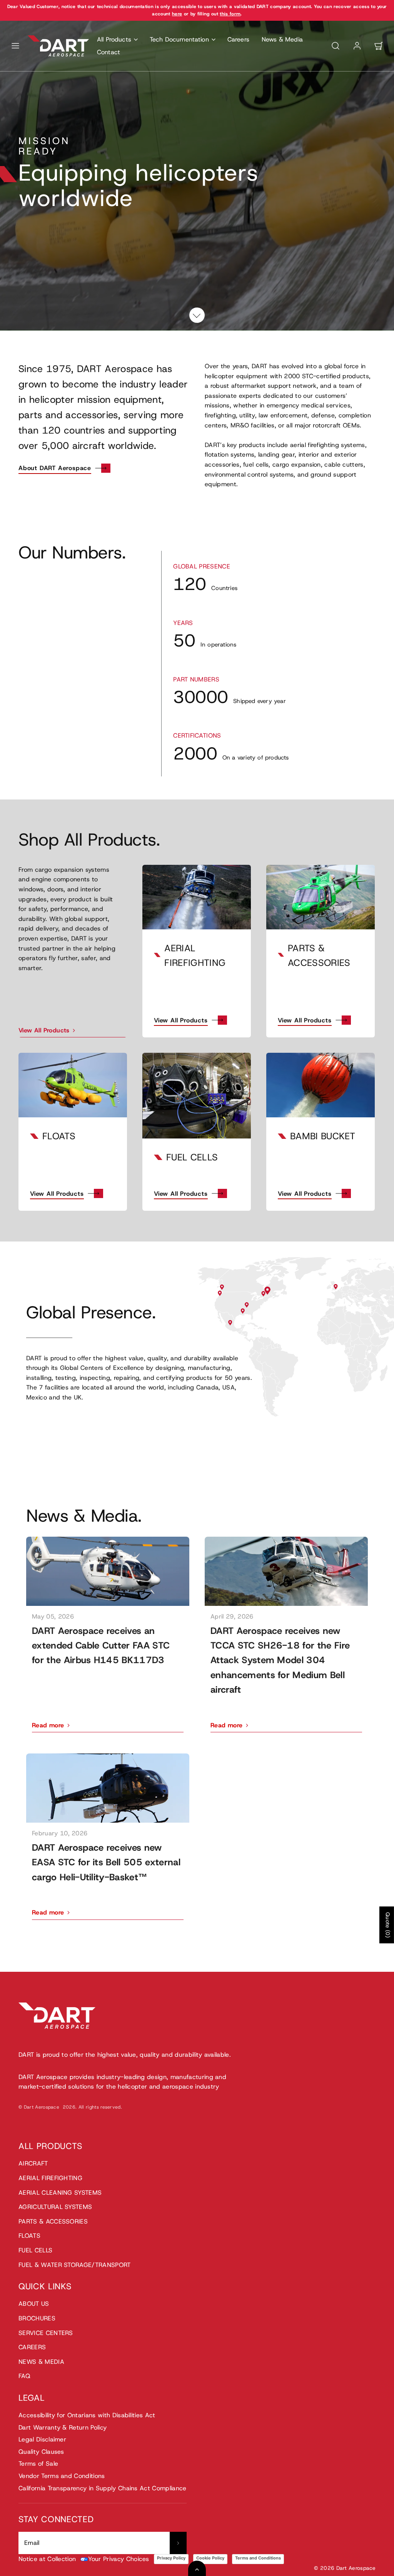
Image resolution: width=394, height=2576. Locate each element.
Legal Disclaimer (42, 2439)
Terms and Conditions (258, 2558)
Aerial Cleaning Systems (60, 2193)
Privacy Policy (171, 2558)
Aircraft (33, 2163)
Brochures (37, 2318)
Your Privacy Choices (119, 2559)
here (177, 14)
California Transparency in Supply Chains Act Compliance (103, 2488)
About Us (34, 2304)
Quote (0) (388, 1925)
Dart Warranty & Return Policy (63, 2427)
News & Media (282, 39)
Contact (109, 52)
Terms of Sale (38, 2464)
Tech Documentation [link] (179, 39)
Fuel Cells (35, 2250)
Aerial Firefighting (50, 2178)
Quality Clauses (41, 2452)
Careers (238, 39)
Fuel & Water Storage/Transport (75, 2265)
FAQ (24, 2376)
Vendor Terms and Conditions (62, 2476)
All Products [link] (114, 39)
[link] (357, 46)
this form (230, 14)
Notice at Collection (47, 2559)
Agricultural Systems (55, 2207)
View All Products (181, 1020)
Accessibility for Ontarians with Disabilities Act (87, 2415)
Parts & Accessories (53, 2221)
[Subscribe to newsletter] (178, 2543)
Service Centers (46, 2333)
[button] (15, 46)
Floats (29, 2236)
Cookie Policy (210, 2558)
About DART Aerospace (55, 468)
